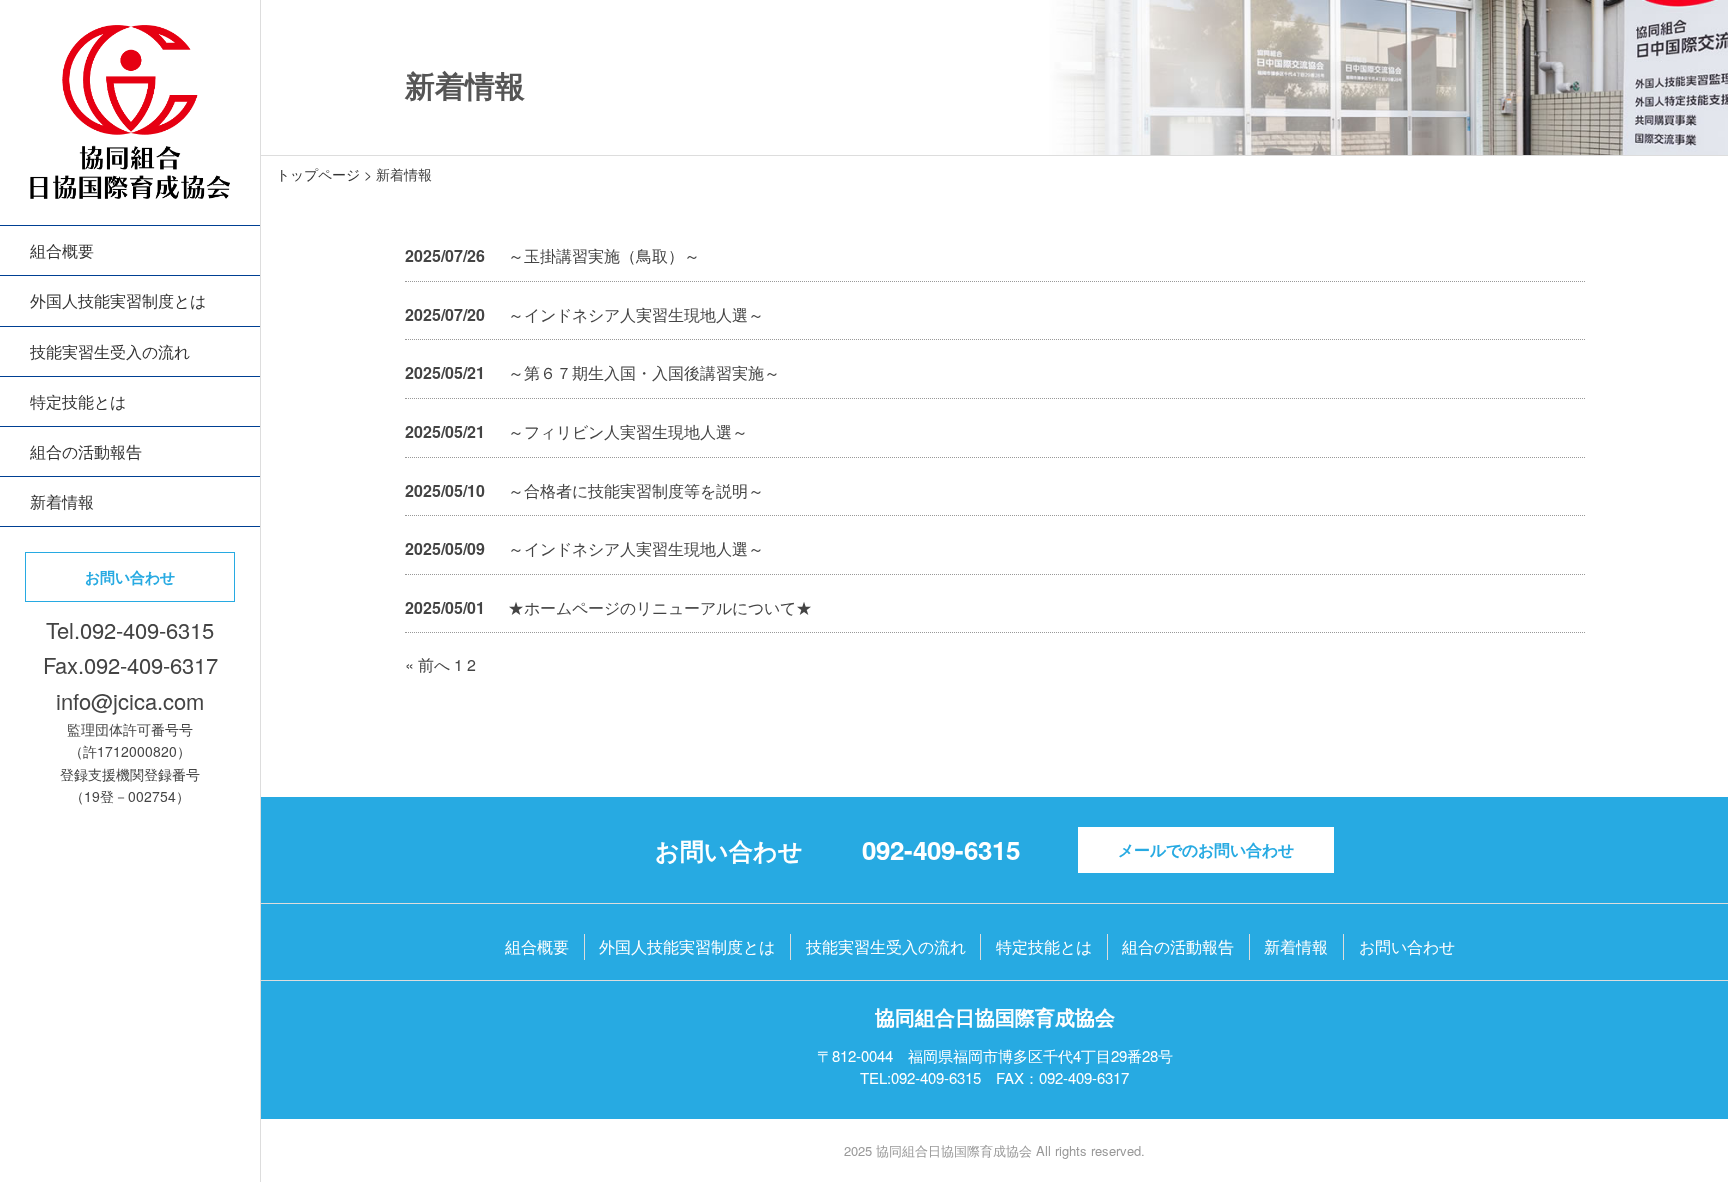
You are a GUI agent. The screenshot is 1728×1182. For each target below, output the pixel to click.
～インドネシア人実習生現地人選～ (636, 314)
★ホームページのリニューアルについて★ (660, 607)
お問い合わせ (130, 577)
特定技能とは (78, 401)
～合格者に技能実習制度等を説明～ (636, 490)
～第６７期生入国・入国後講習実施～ (644, 372)
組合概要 (62, 250)
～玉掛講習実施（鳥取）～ (604, 255)
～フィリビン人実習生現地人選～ (628, 431)
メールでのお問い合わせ (1206, 849)
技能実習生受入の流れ (110, 351)
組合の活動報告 (86, 451)
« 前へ (427, 664)
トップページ (318, 174)
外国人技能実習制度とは (118, 300)
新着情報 (62, 501)
